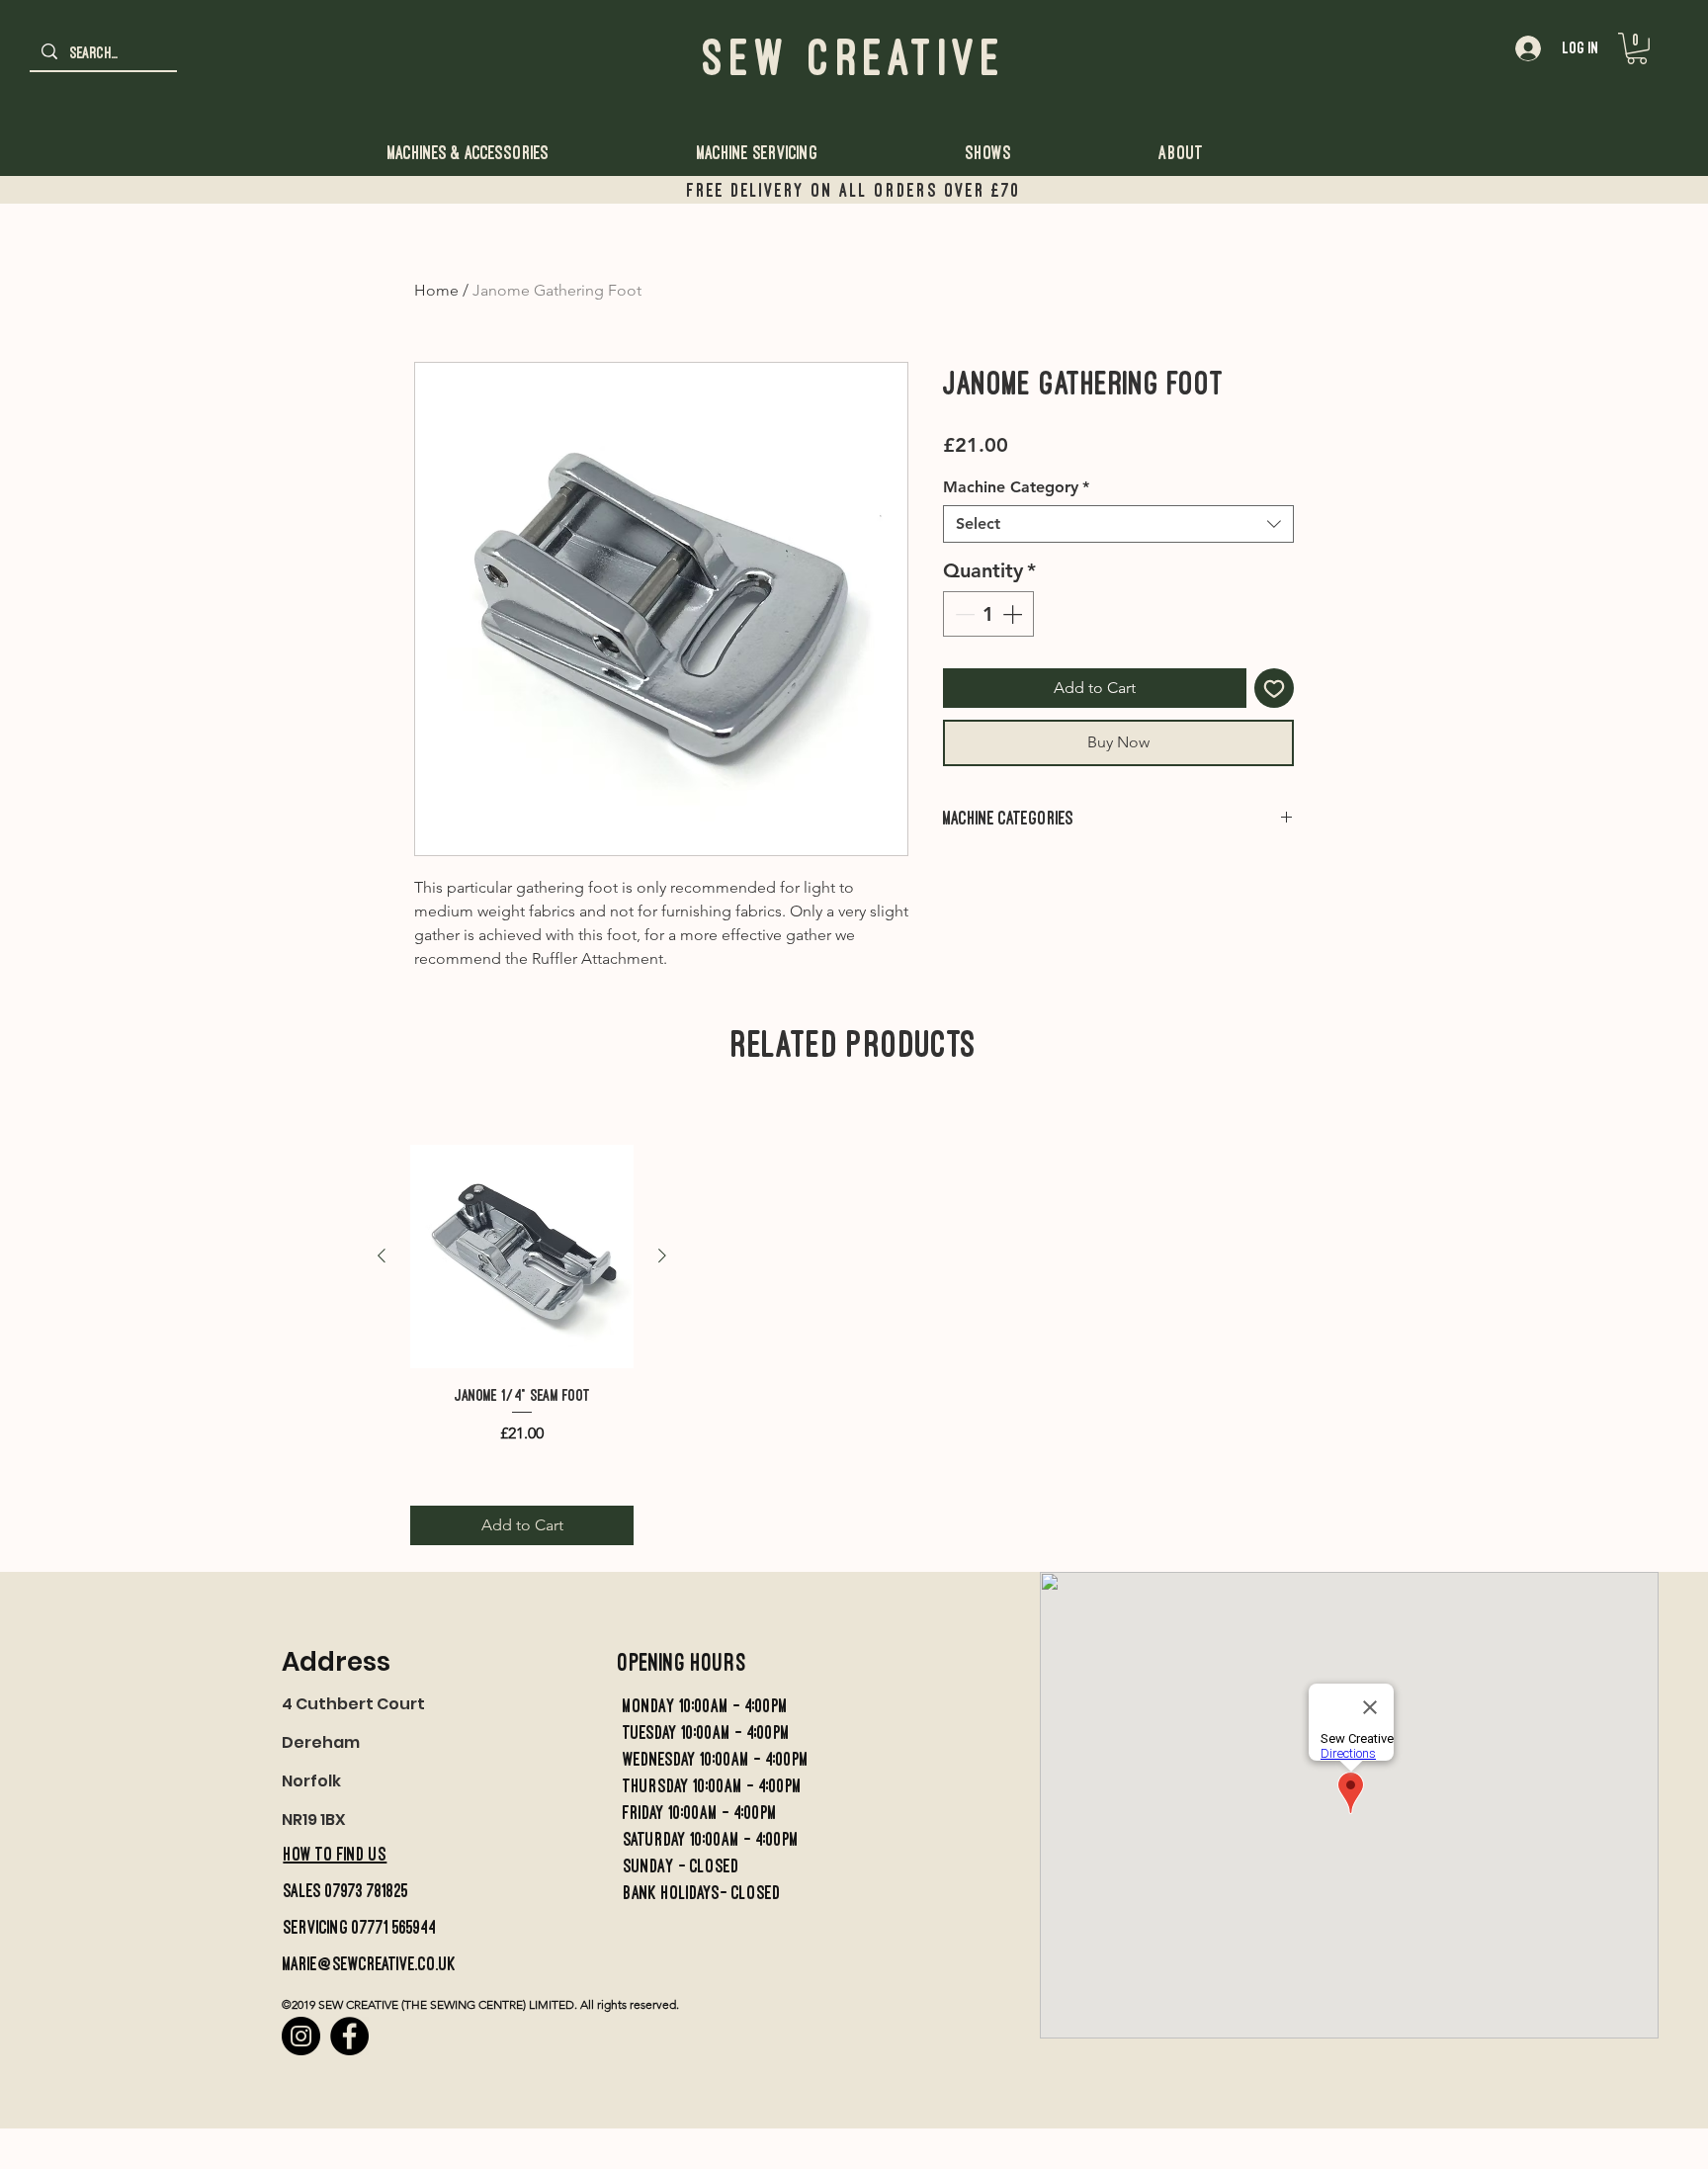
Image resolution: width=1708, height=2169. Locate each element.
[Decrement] (963, 614)
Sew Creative (854, 57)
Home (436, 290)
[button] (1637, 48)
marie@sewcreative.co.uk (369, 1964)
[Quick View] (522, 1257)
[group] (853, 1106)
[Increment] (1014, 614)
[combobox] (1118, 524)
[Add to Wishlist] (1274, 688)
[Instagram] (301, 2036)
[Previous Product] (382, 1256)
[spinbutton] (988, 614)
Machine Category (1016, 487)
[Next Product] (662, 1256)
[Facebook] (349, 2036)
